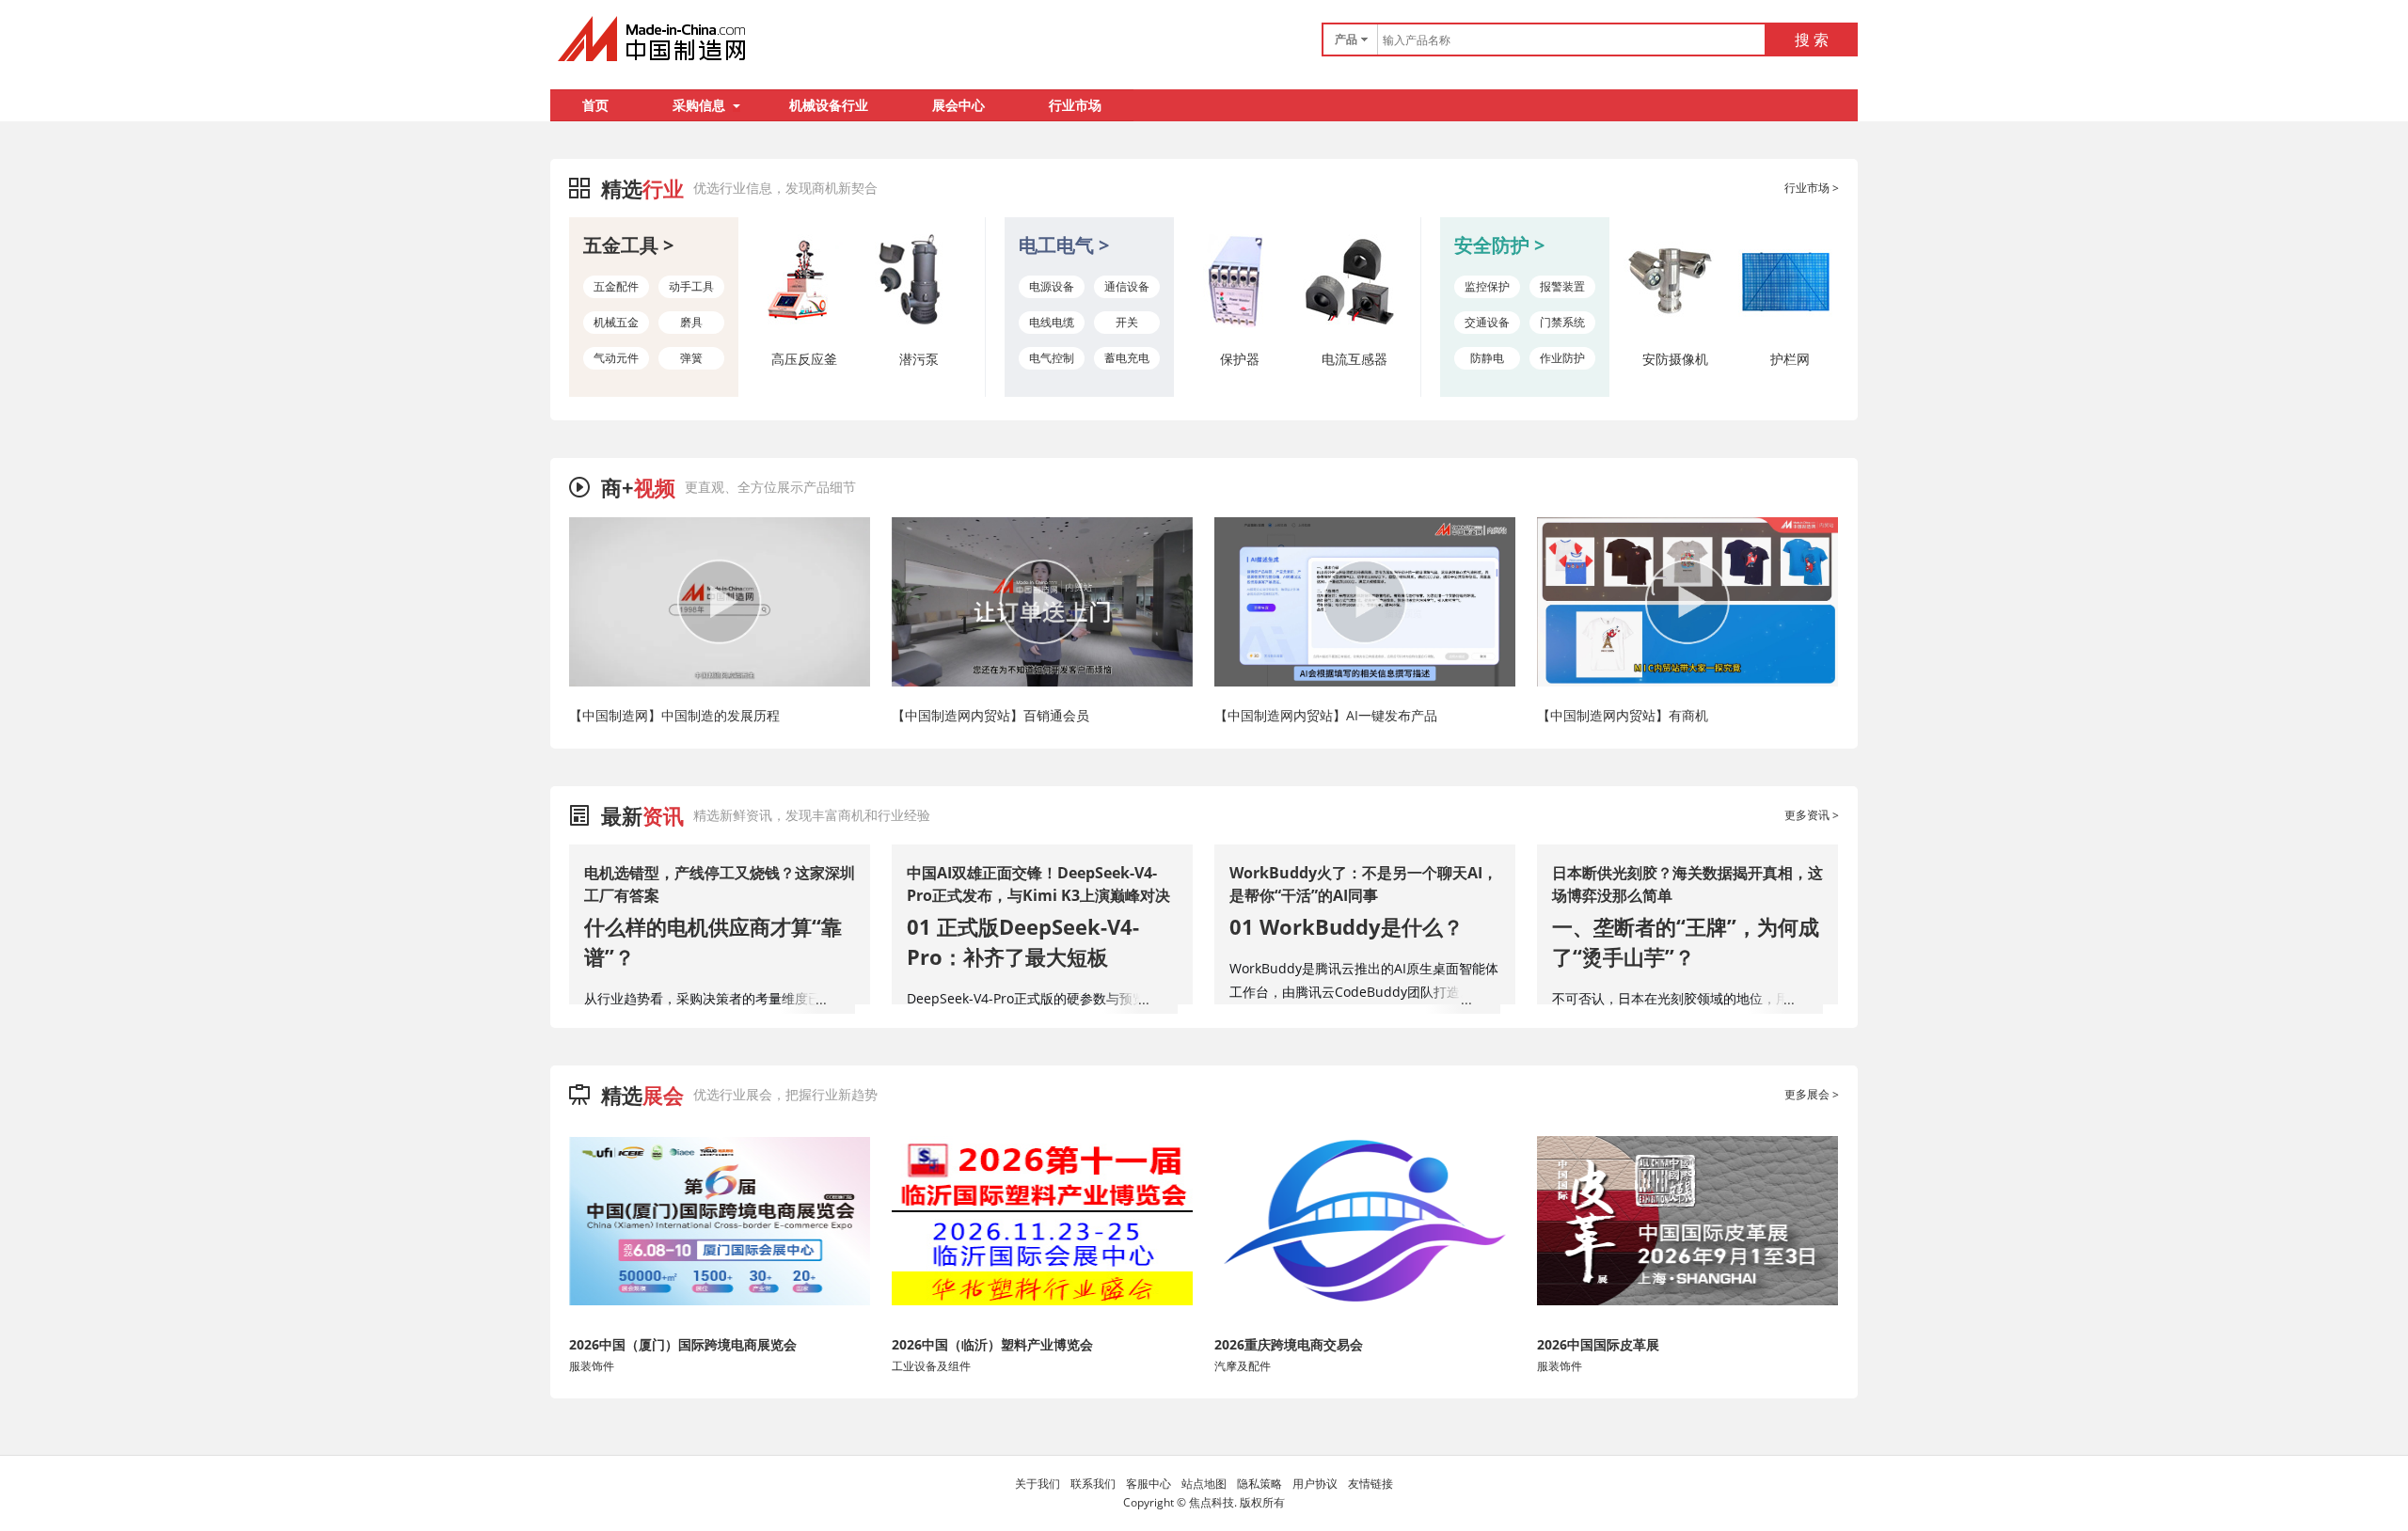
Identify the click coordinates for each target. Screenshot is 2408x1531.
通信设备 (1127, 286)
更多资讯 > (1812, 815)
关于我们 (1038, 1484)
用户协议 (1315, 1484)
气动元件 (616, 358)
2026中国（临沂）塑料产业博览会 (992, 1344)
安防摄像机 (1675, 359)
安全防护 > (1499, 245)
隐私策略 (1259, 1484)
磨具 (691, 322)
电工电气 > (1064, 245)
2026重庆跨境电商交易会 (1289, 1344)
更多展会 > (1812, 1094)
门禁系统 (1562, 322)
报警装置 (1562, 286)
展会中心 (958, 105)
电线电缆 (1052, 322)
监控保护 (1487, 286)
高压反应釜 (804, 359)
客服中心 (1149, 1484)
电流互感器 (1354, 359)
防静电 (1487, 358)
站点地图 (1204, 1484)
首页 (595, 105)
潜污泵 (919, 359)
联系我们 (1093, 1484)
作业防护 (1562, 358)
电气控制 (1052, 358)
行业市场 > (1812, 188)
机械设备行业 (829, 105)
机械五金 (616, 322)
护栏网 (1790, 359)
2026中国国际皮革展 (1598, 1344)
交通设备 (1487, 322)
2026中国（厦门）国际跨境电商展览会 (683, 1344)
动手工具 (691, 286)
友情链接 (1370, 1484)
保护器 (1240, 359)
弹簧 (691, 358)
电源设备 (1052, 286)
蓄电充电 (1127, 358)
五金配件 (616, 286)
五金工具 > (628, 245)
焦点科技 (1212, 1502)
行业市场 (1075, 105)
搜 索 (1812, 39)
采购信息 (699, 105)
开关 (1127, 322)
